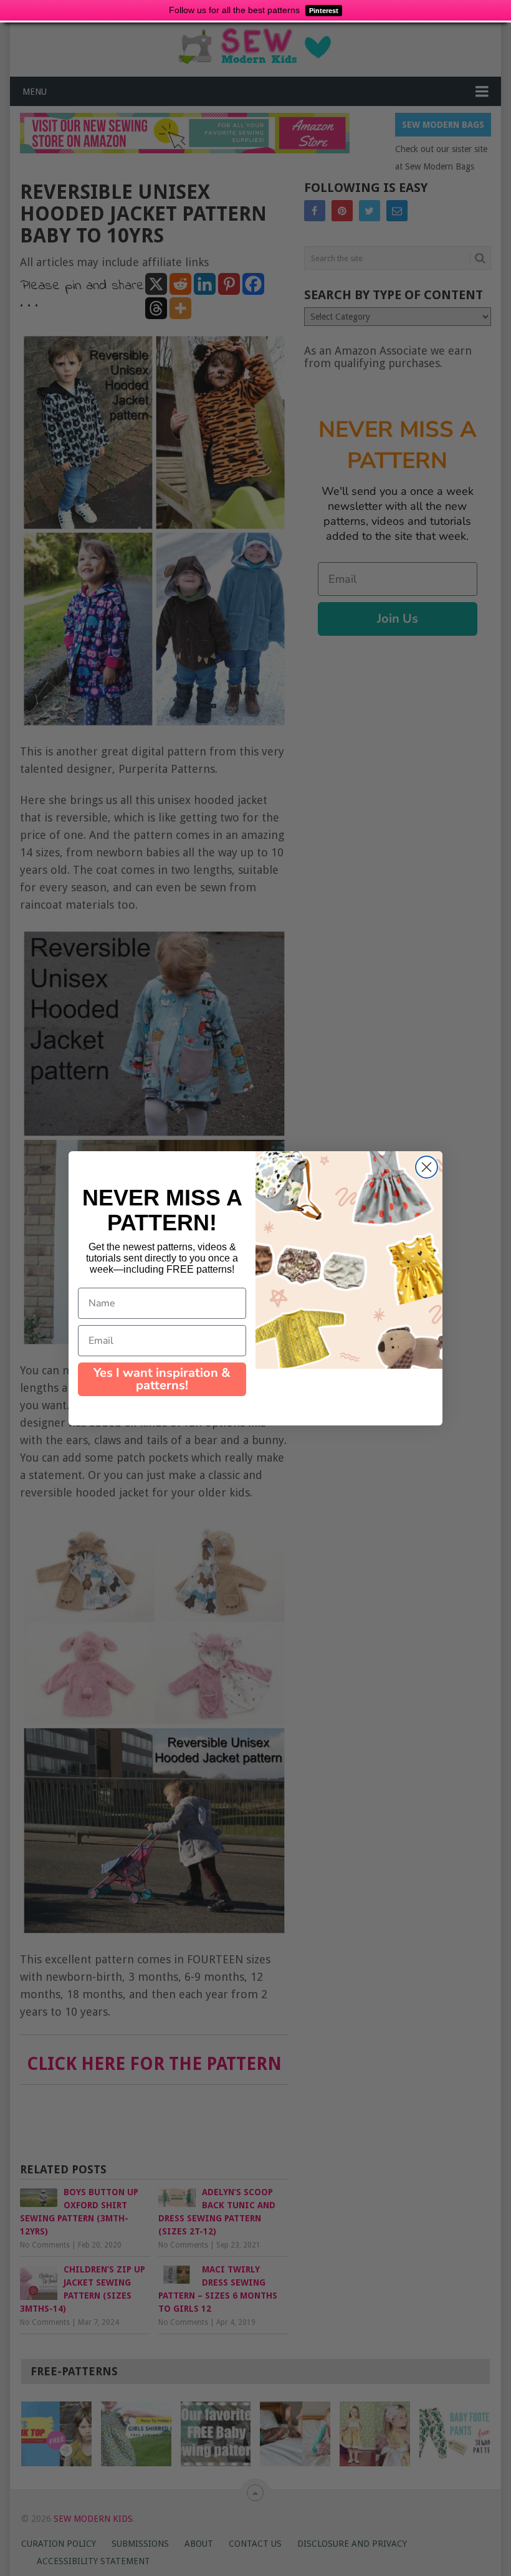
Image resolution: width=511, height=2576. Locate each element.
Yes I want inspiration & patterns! (162, 1379)
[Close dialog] (427, 1167)
